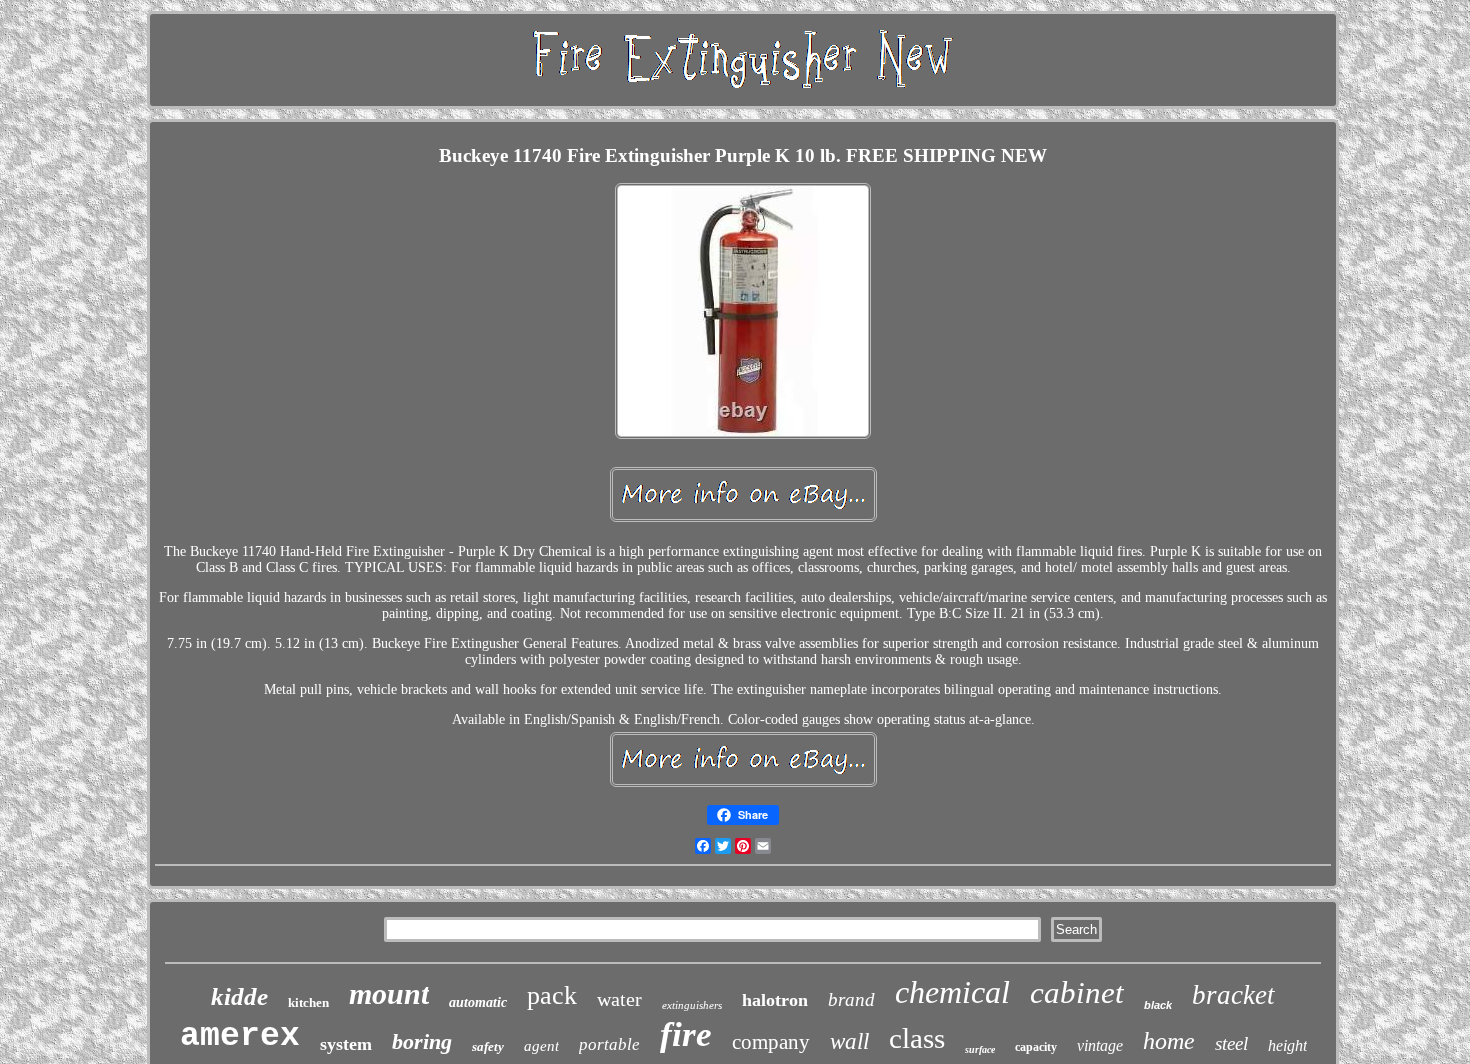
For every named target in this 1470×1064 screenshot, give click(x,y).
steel (1231, 1043)
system (346, 1044)
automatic (478, 1002)
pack (552, 995)
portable (609, 1044)
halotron (775, 1000)
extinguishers (692, 1005)
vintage (1100, 1045)
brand (851, 999)
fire (686, 1034)
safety (488, 1046)
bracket (1233, 995)
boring (422, 1041)
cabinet (1077, 992)
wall (849, 1041)
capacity (1036, 1047)
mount (389, 993)
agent (541, 1046)
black (1158, 1005)
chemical (952, 992)
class (917, 1038)
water (619, 999)
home (1169, 1041)
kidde (239, 996)
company (771, 1042)
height (1287, 1045)
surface (980, 1049)
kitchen (308, 1002)
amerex (240, 1036)
